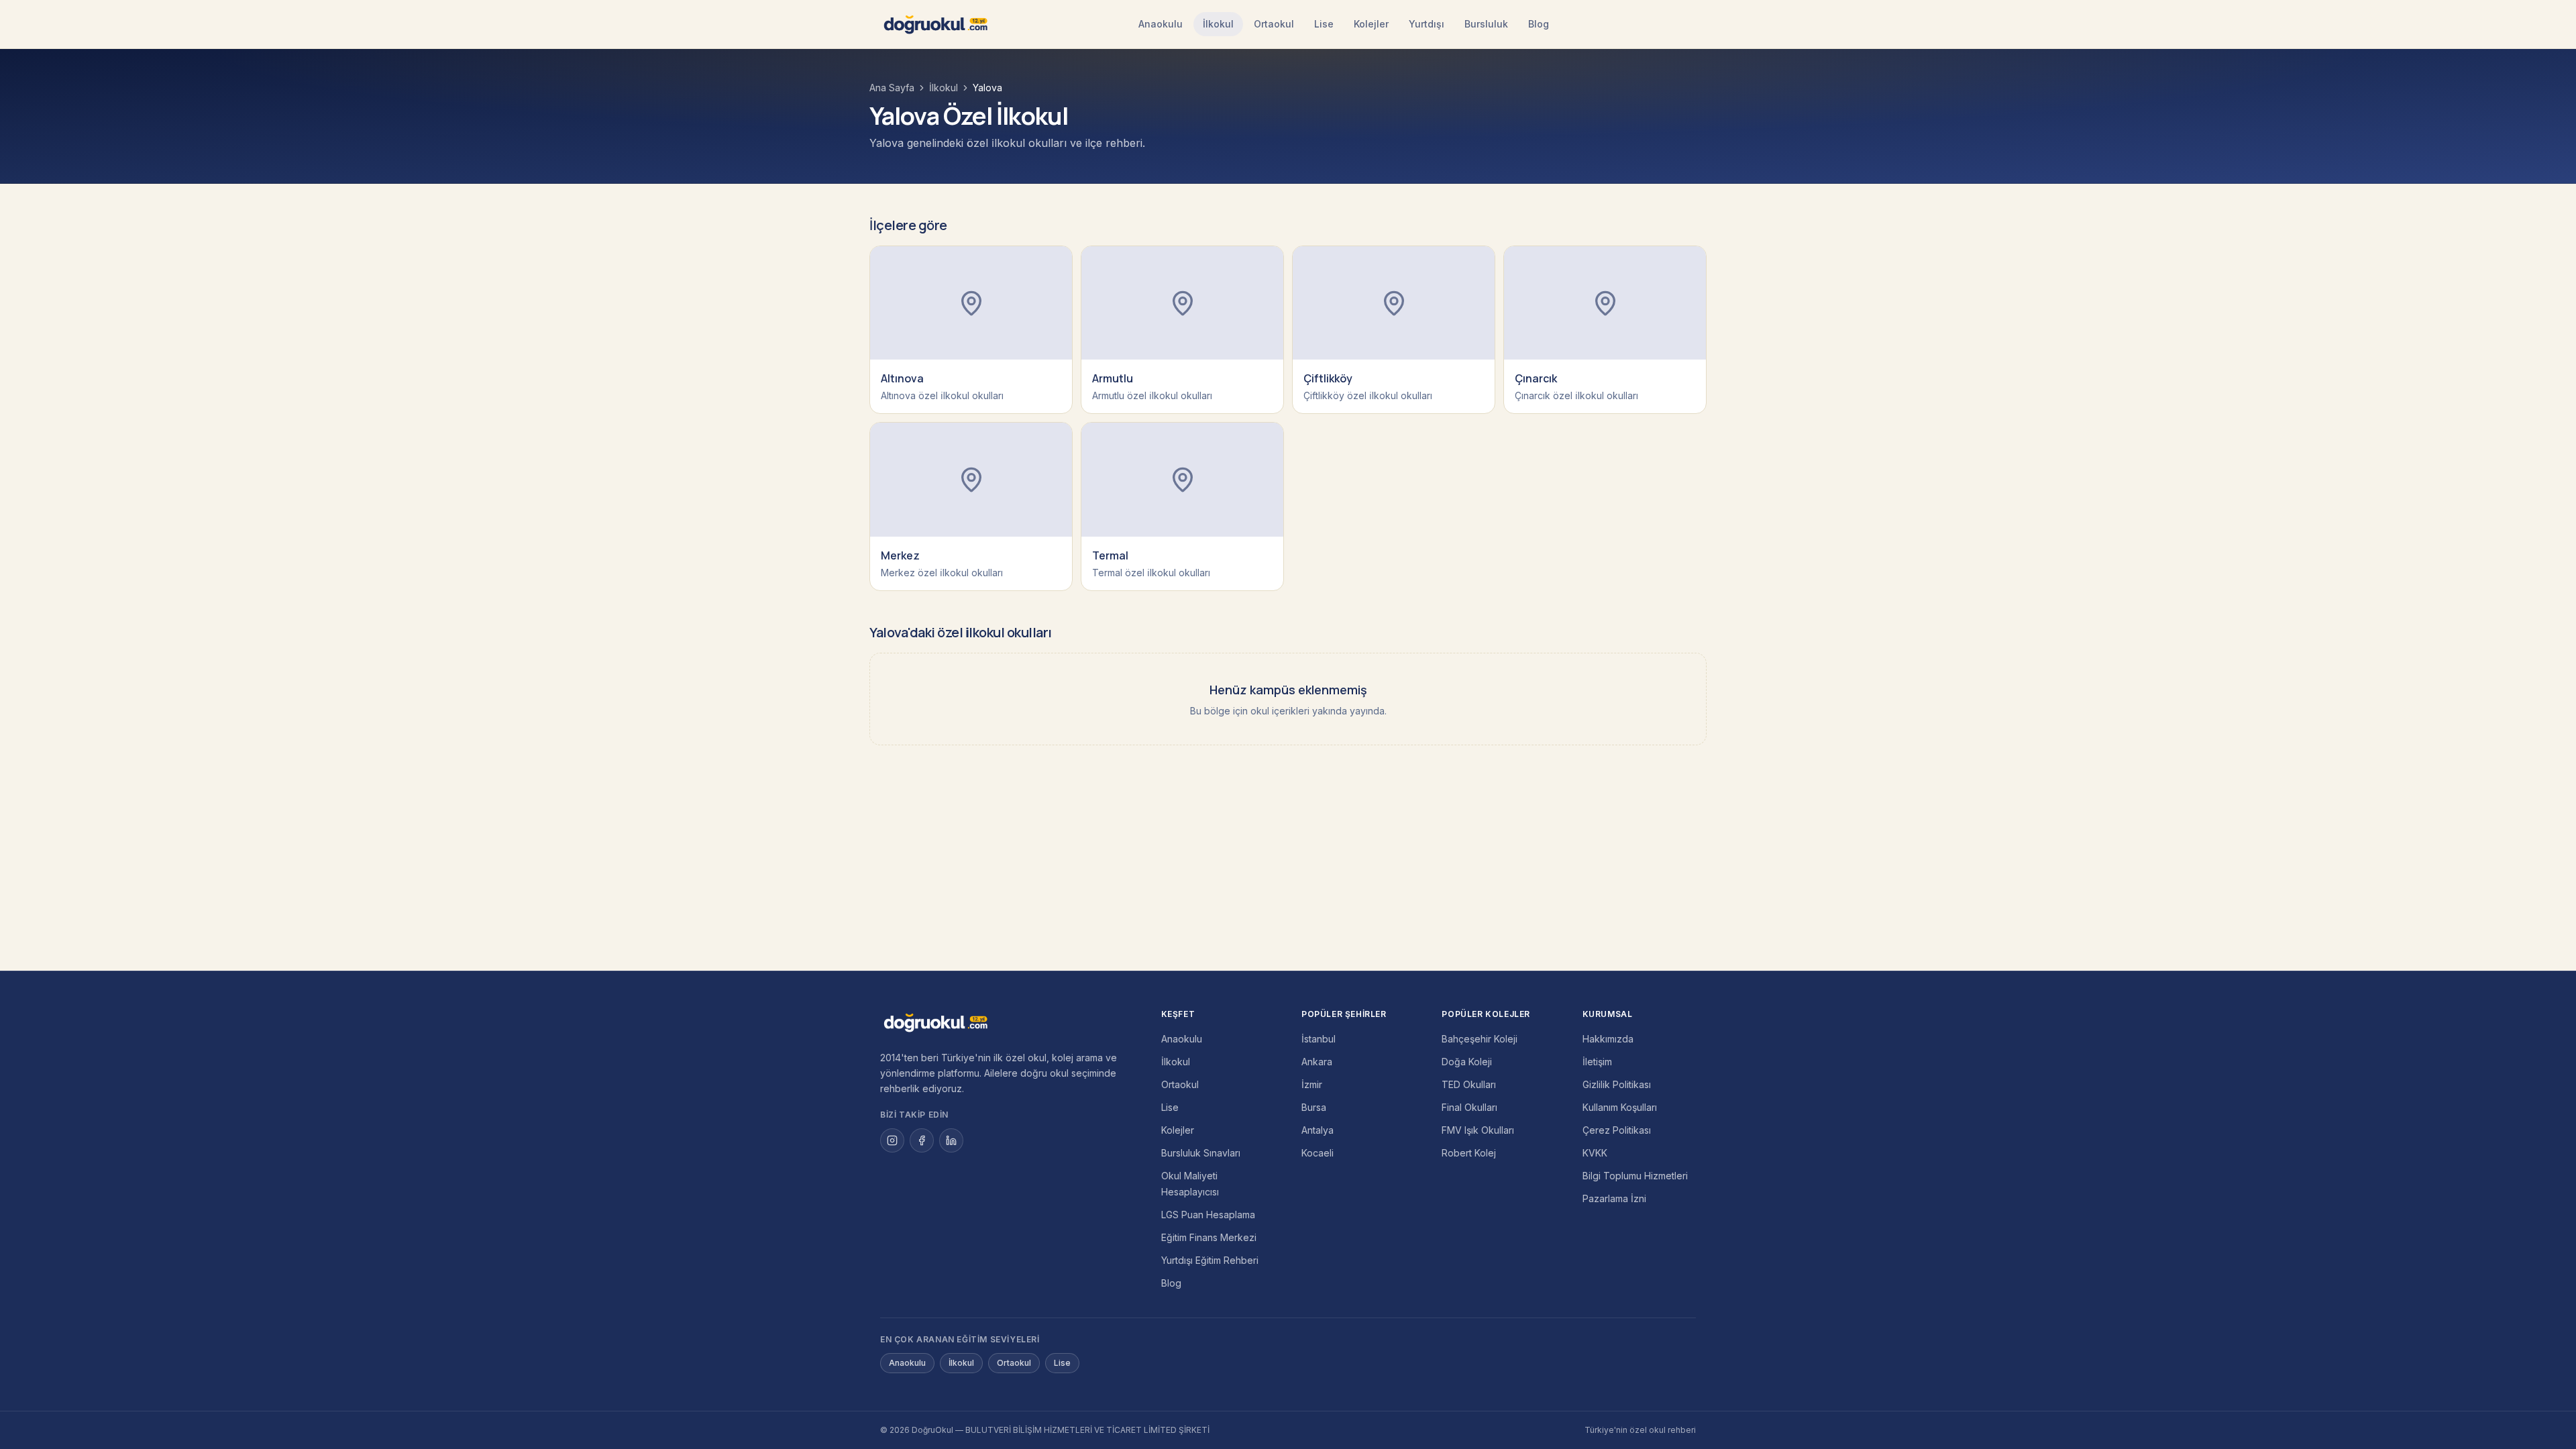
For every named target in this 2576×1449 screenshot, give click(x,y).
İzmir (1312, 1084)
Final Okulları (1469, 1107)
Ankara (1317, 1062)
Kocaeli (1318, 1153)
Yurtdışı (1427, 24)
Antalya (1318, 1130)
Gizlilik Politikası (1617, 1084)
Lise (1324, 24)
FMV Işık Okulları (1478, 1130)
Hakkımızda (1608, 1039)
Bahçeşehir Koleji (1480, 1039)
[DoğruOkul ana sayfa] (935, 24)
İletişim (1597, 1062)
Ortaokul (1274, 24)
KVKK (1595, 1153)
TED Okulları (1469, 1084)
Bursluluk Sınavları (1201, 1153)
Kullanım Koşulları (1620, 1107)
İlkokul (1218, 24)
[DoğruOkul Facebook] (922, 1140)
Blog (1539, 24)
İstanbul (1319, 1039)
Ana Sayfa (892, 88)
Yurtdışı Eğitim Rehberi (1210, 1260)
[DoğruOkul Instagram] (892, 1140)
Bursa (1314, 1107)
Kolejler (1371, 24)
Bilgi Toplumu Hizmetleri (1635, 1176)
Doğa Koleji (1467, 1062)
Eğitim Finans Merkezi (1209, 1237)
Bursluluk (1486, 24)
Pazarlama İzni (1614, 1198)
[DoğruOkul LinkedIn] (951, 1140)
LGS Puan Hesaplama (1208, 1215)
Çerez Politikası (1617, 1130)
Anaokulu (1161, 24)
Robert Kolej (1469, 1153)
